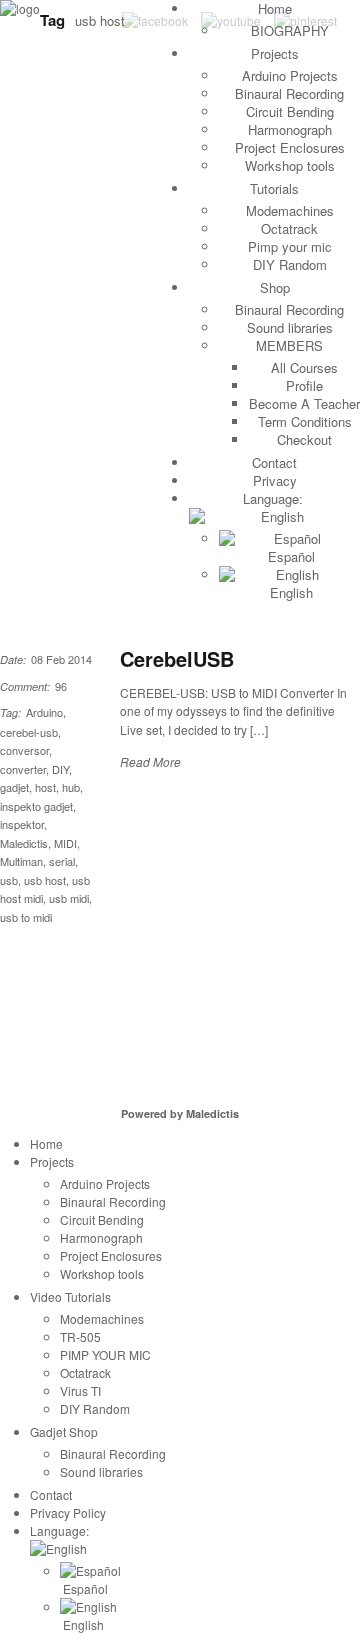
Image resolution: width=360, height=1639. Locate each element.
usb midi (69, 898)
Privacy (275, 480)
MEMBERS (289, 345)
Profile (304, 385)
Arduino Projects (290, 75)
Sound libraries (290, 327)
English (289, 592)
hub (71, 787)
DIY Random (290, 264)
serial (62, 861)
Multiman (21, 861)
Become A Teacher (304, 403)
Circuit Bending (290, 111)
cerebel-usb (29, 732)
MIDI (65, 843)
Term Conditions (305, 421)
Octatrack (289, 228)
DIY (60, 769)
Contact (274, 462)
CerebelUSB (177, 658)
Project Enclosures (290, 147)
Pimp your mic (290, 246)
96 (61, 686)
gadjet (14, 787)
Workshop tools (290, 165)
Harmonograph (290, 129)
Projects (275, 53)
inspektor (22, 824)
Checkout (304, 439)
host (45, 787)
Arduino (44, 712)
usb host (45, 880)
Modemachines (290, 210)
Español (289, 556)
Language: (275, 498)
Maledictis (24, 843)
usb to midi (26, 917)
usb (9, 880)
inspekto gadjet (36, 806)
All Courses (304, 367)
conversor (24, 750)
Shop (275, 287)
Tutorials (274, 188)
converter (23, 769)
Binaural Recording (289, 93)
